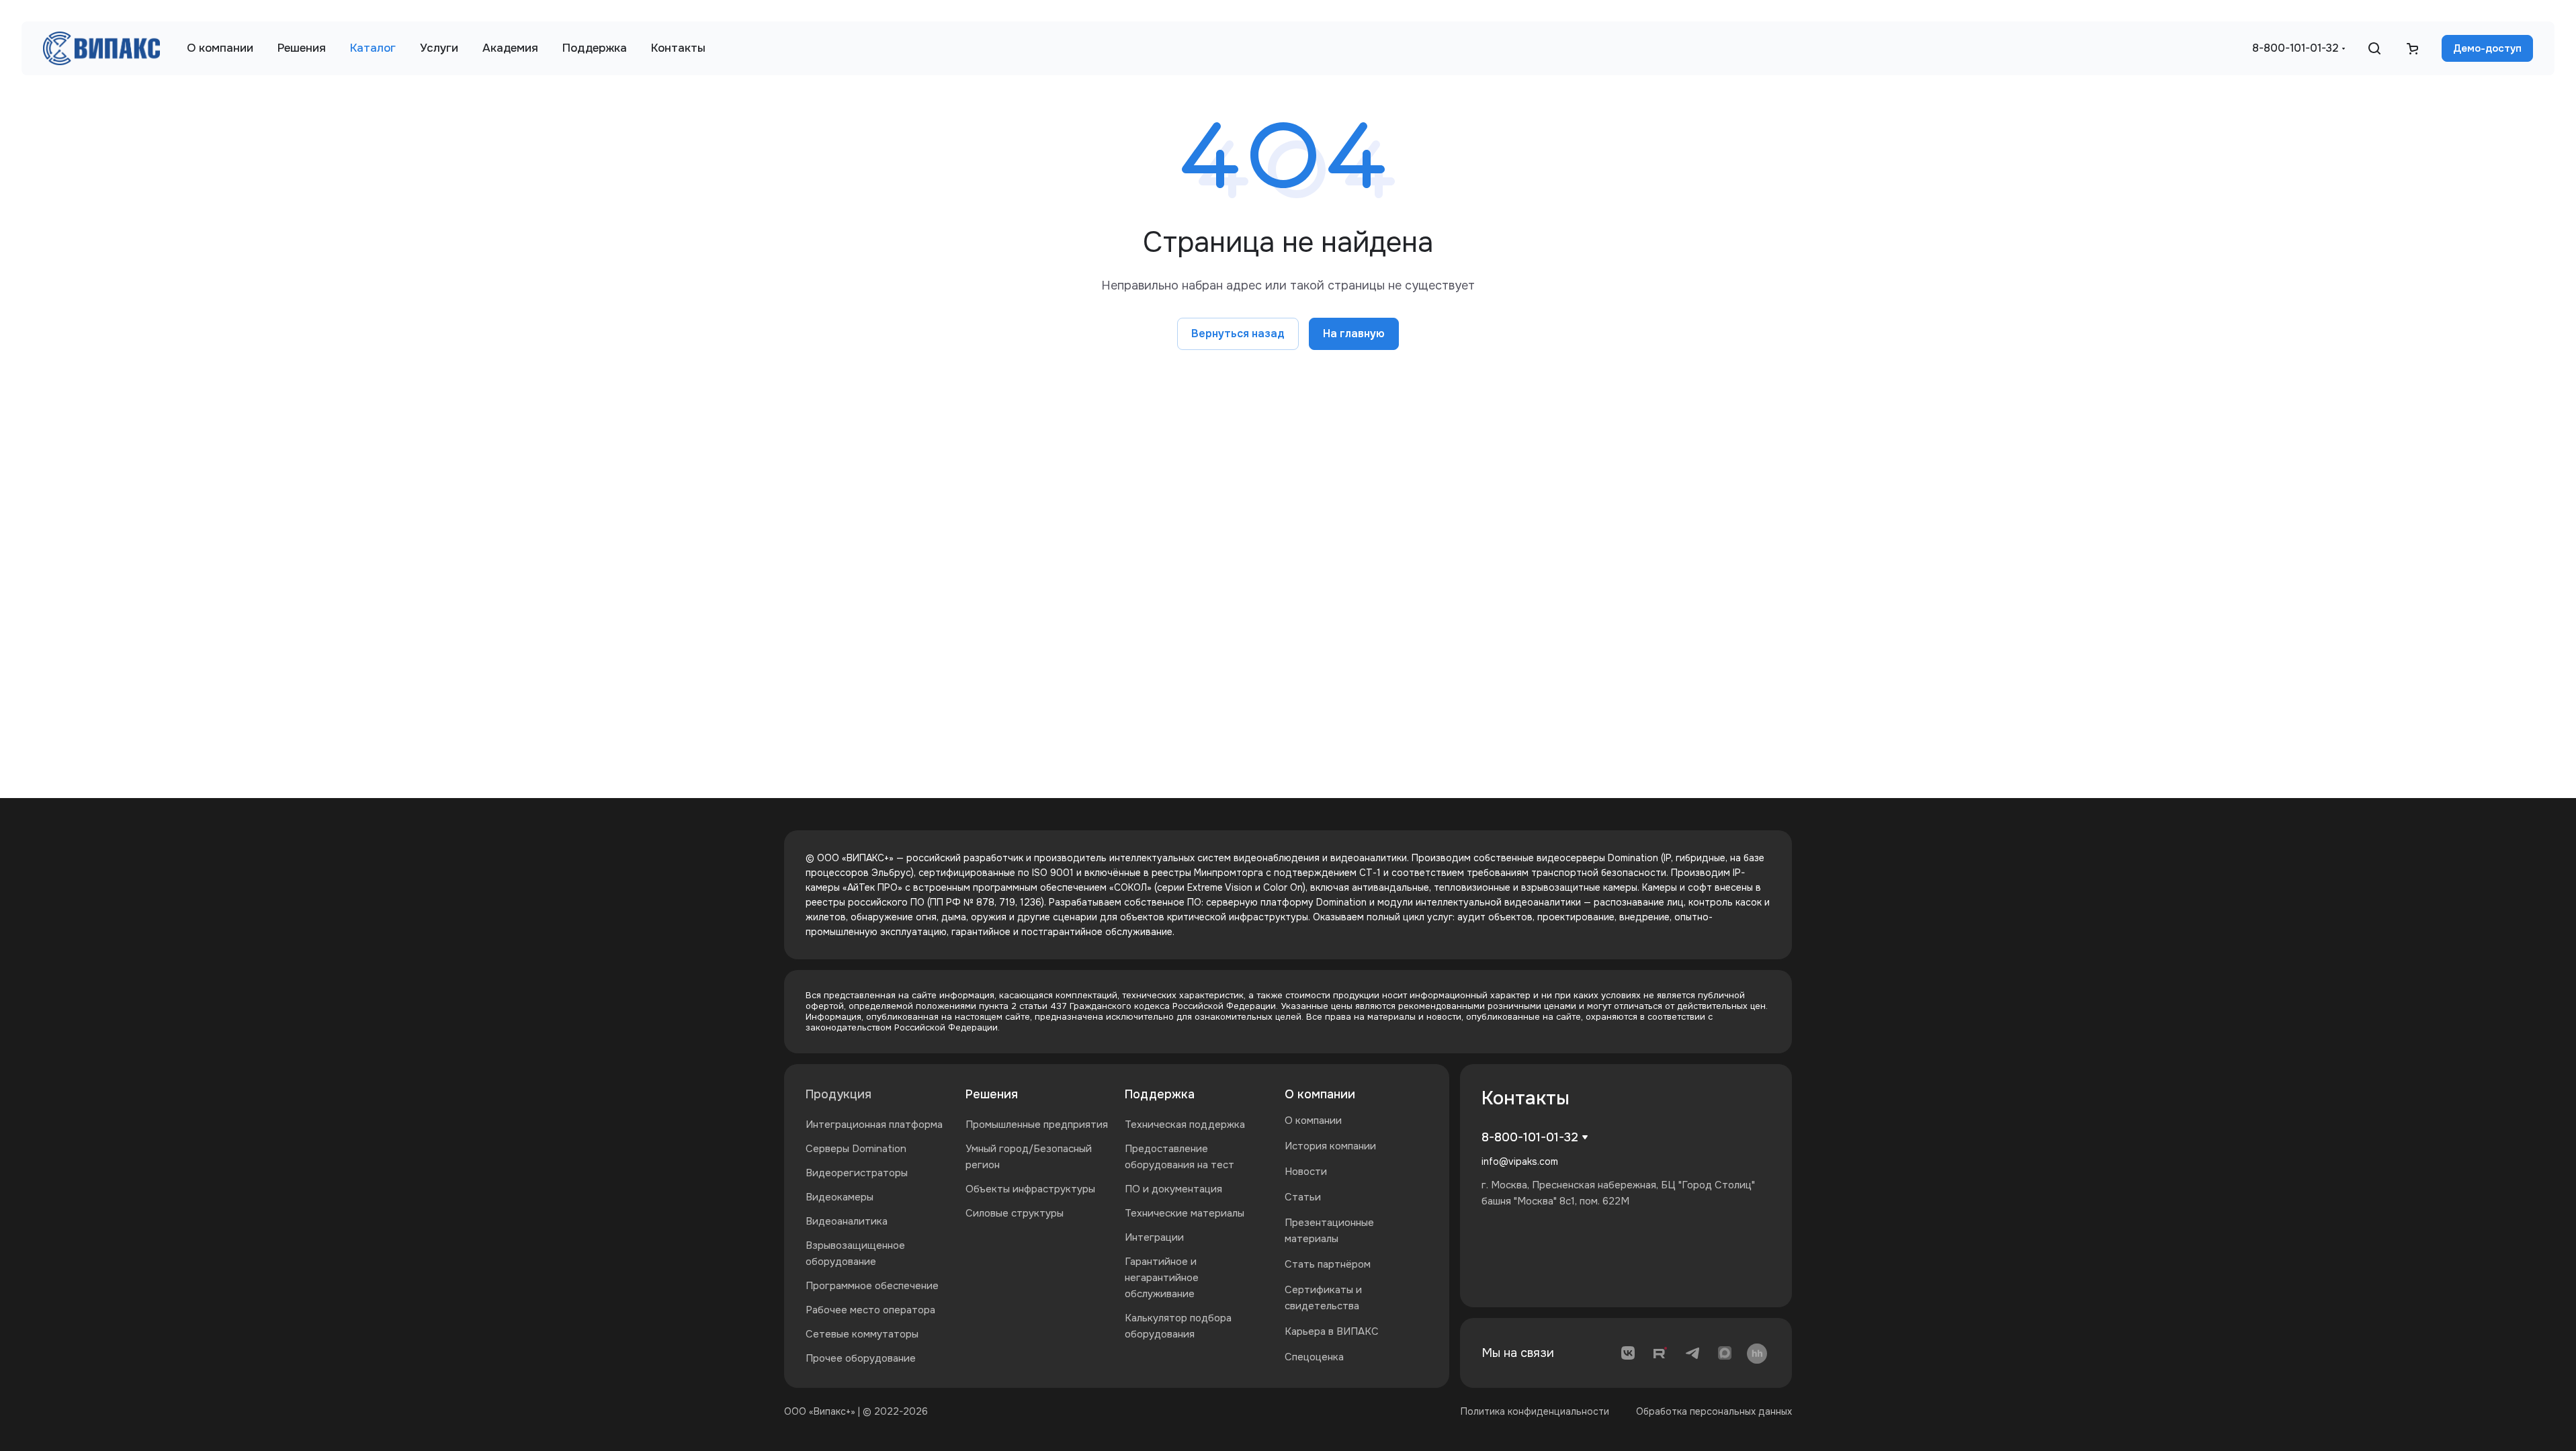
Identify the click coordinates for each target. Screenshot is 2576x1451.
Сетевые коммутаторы (862, 1334)
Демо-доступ (2487, 48)
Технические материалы (1185, 1213)
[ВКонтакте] (1628, 1353)
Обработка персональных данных (1714, 1411)
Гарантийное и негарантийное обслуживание (1162, 1278)
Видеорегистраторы (857, 1173)
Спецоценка (1314, 1357)
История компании (1330, 1146)
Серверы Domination (856, 1149)
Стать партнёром (1328, 1264)
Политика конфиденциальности (1535, 1411)
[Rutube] (1660, 1353)
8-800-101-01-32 (2295, 48)
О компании (1320, 1094)
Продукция (839, 1094)
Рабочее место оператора (870, 1310)
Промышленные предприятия (1037, 1125)
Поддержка (1160, 1094)
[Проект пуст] (2412, 48)
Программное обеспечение (872, 1286)
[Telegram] (1692, 1353)
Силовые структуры (1015, 1213)
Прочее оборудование (861, 1358)
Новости (1306, 1172)
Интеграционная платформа (874, 1125)
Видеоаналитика (847, 1221)
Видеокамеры (840, 1197)
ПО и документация (1173, 1189)
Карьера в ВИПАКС (1332, 1331)
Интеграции (1154, 1237)
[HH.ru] (1757, 1353)
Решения (992, 1094)
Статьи (1303, 1197)
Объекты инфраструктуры (1030, 1189)
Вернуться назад (1238, 334)
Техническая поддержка (1185, 1125)
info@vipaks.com (1520, 1161)
